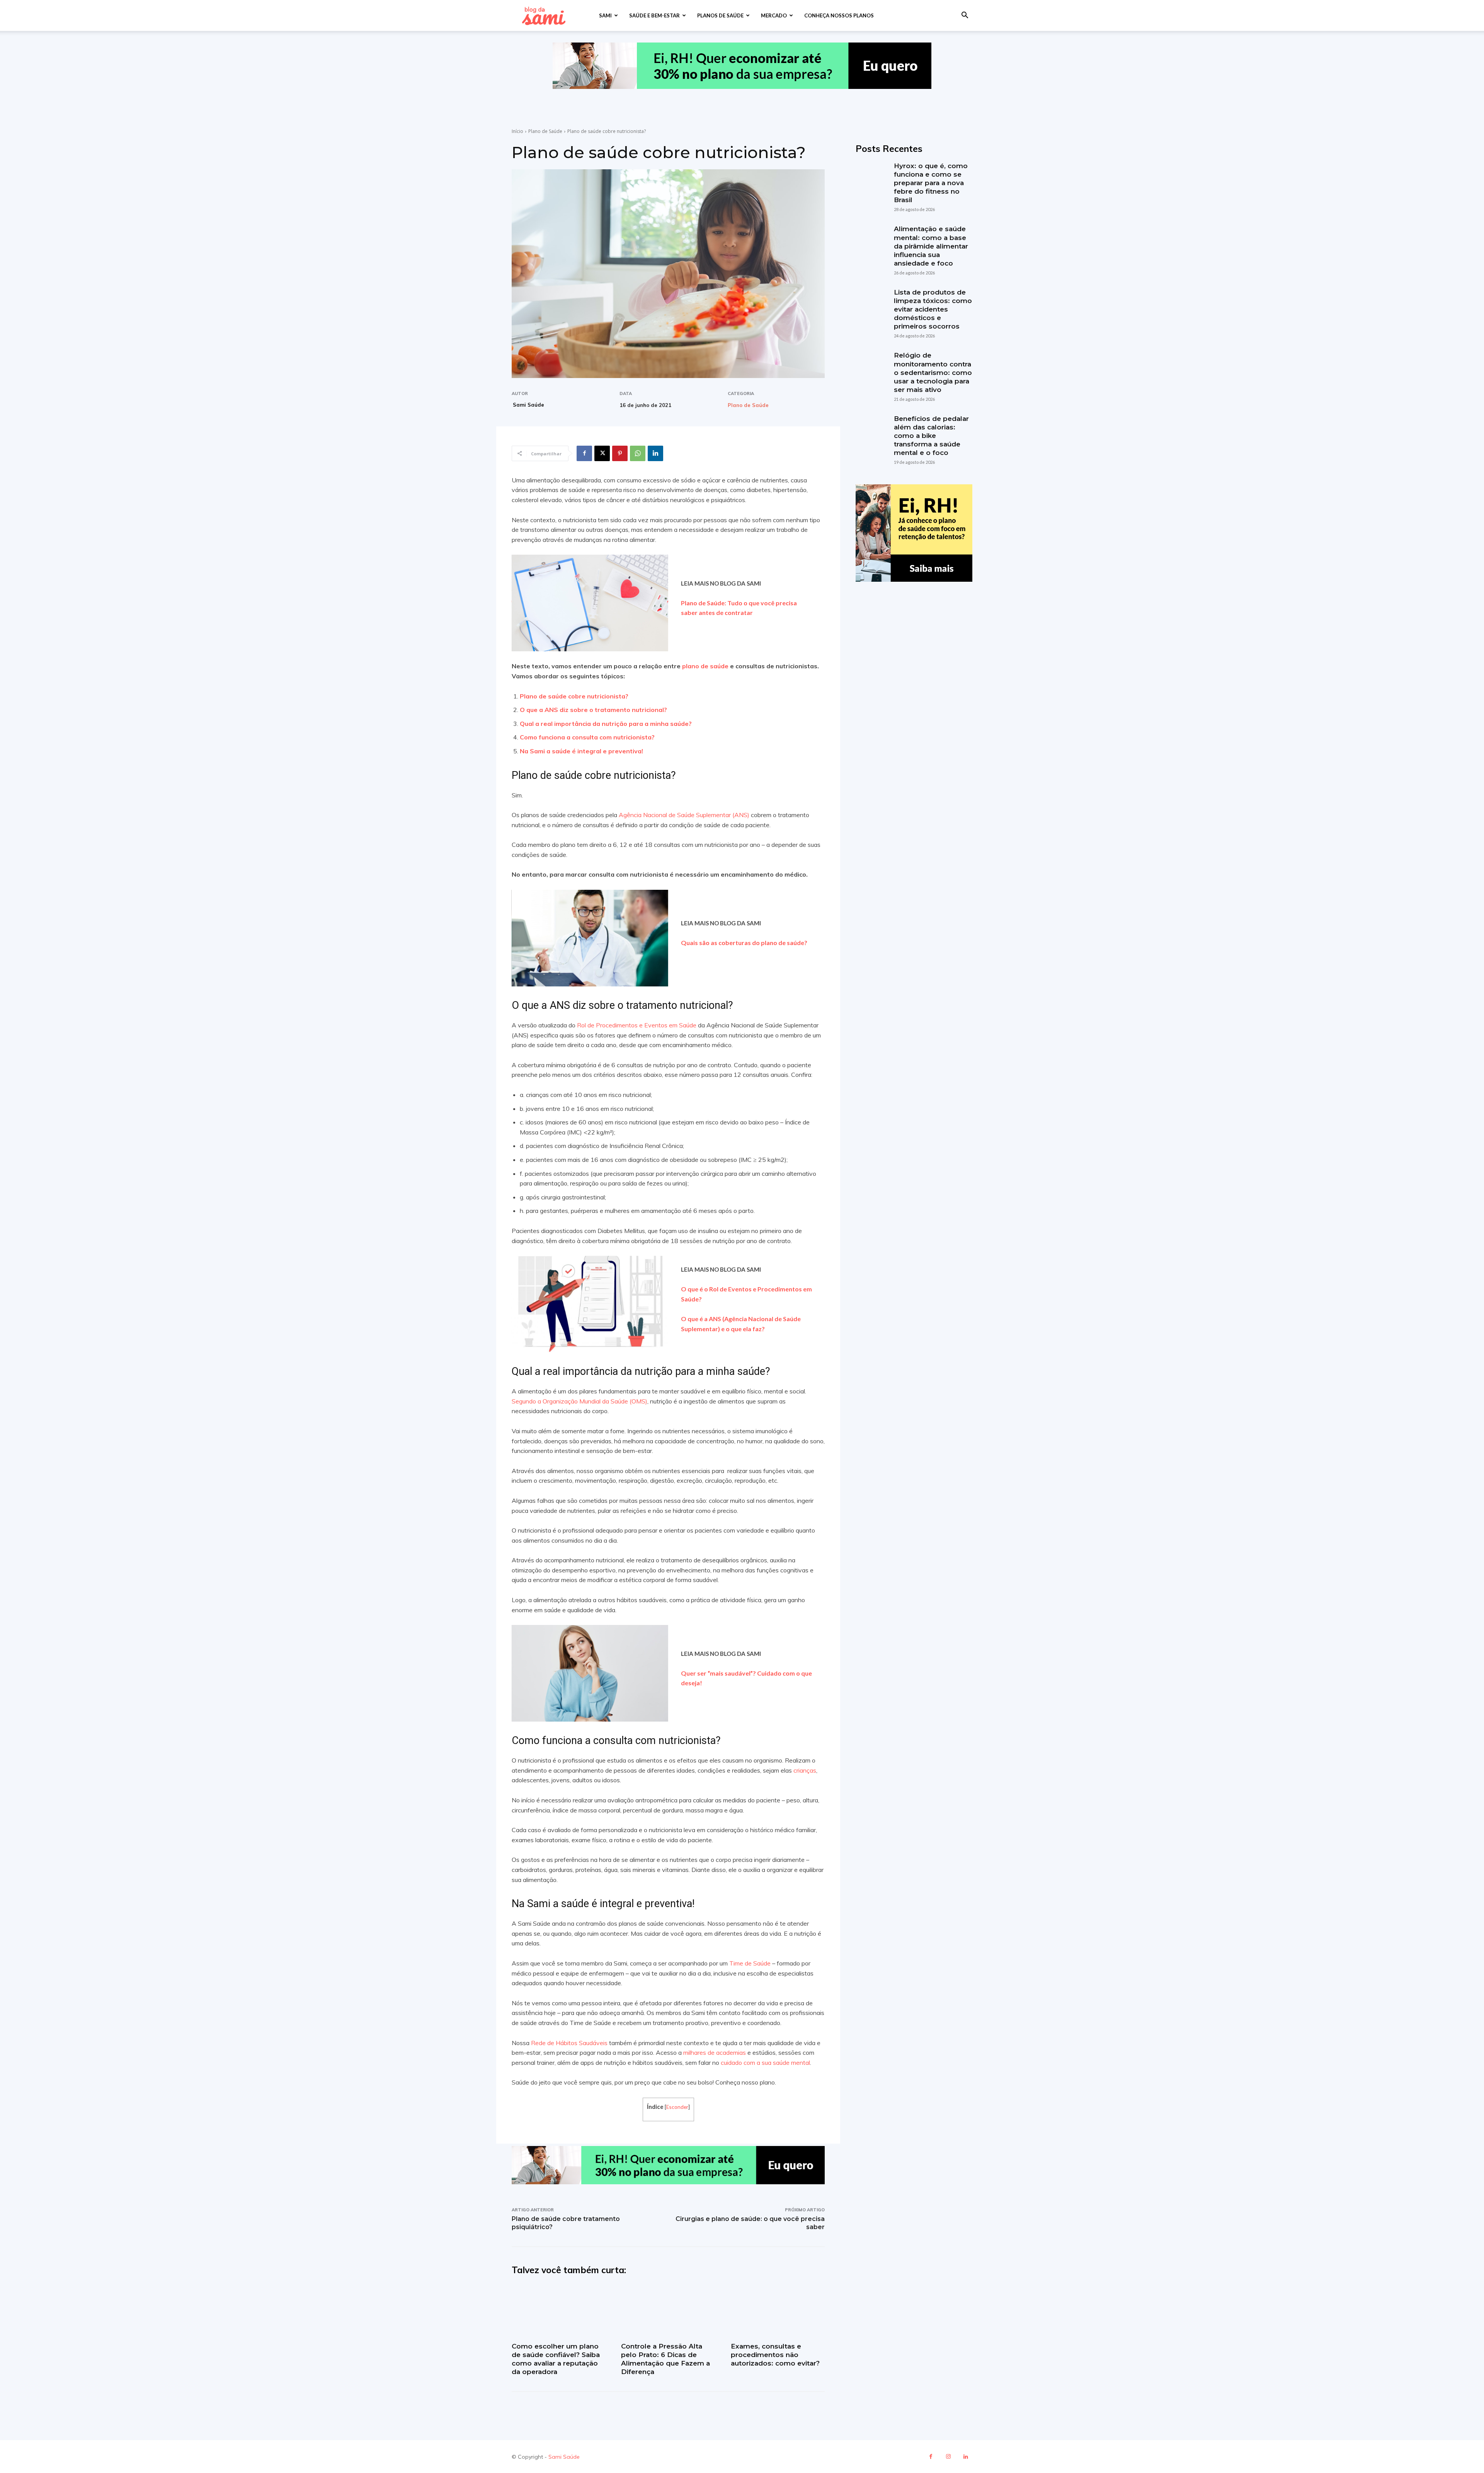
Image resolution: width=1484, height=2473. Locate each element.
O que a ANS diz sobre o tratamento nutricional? (594, 710)
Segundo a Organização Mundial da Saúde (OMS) (579, 1401)
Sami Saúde (528, 405)
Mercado (774, 15)
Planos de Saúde (720, 15)
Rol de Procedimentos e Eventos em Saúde (637, 1025)
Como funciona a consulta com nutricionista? (588, 737)
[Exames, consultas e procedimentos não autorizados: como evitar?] (778, 2311)
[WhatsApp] (638, 453)
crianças (805, 1770)
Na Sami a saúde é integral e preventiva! (582, 751)
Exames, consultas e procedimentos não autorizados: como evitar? (775, 2355)
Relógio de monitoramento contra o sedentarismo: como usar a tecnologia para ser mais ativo (933, 372)
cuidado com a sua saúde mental (765, 2063)
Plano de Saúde (545, 131)
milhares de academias (715, 2052)
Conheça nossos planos (839, 15)
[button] (965, 16)
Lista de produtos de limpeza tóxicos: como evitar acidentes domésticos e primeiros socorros (933, 309)
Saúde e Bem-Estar (654, 15)
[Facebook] (584, 453)
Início (517, 131)
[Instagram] (948, 2457)
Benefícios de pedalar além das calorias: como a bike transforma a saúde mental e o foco (931, 436)
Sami (605, 15)
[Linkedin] (655, 453)
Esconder (677, 2107)
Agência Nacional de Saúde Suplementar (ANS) (684, 815)
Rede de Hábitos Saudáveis (569, 2043)
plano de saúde (705, 666)
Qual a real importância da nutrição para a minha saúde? (606, 724)
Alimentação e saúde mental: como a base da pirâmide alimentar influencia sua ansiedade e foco (931, 246)
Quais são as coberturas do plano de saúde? (744, 943)
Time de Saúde (750, 1963)
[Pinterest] (620, 453)
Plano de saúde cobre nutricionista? (574, 696)
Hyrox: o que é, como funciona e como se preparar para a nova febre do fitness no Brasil (931, 183)
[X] (602, 453)
